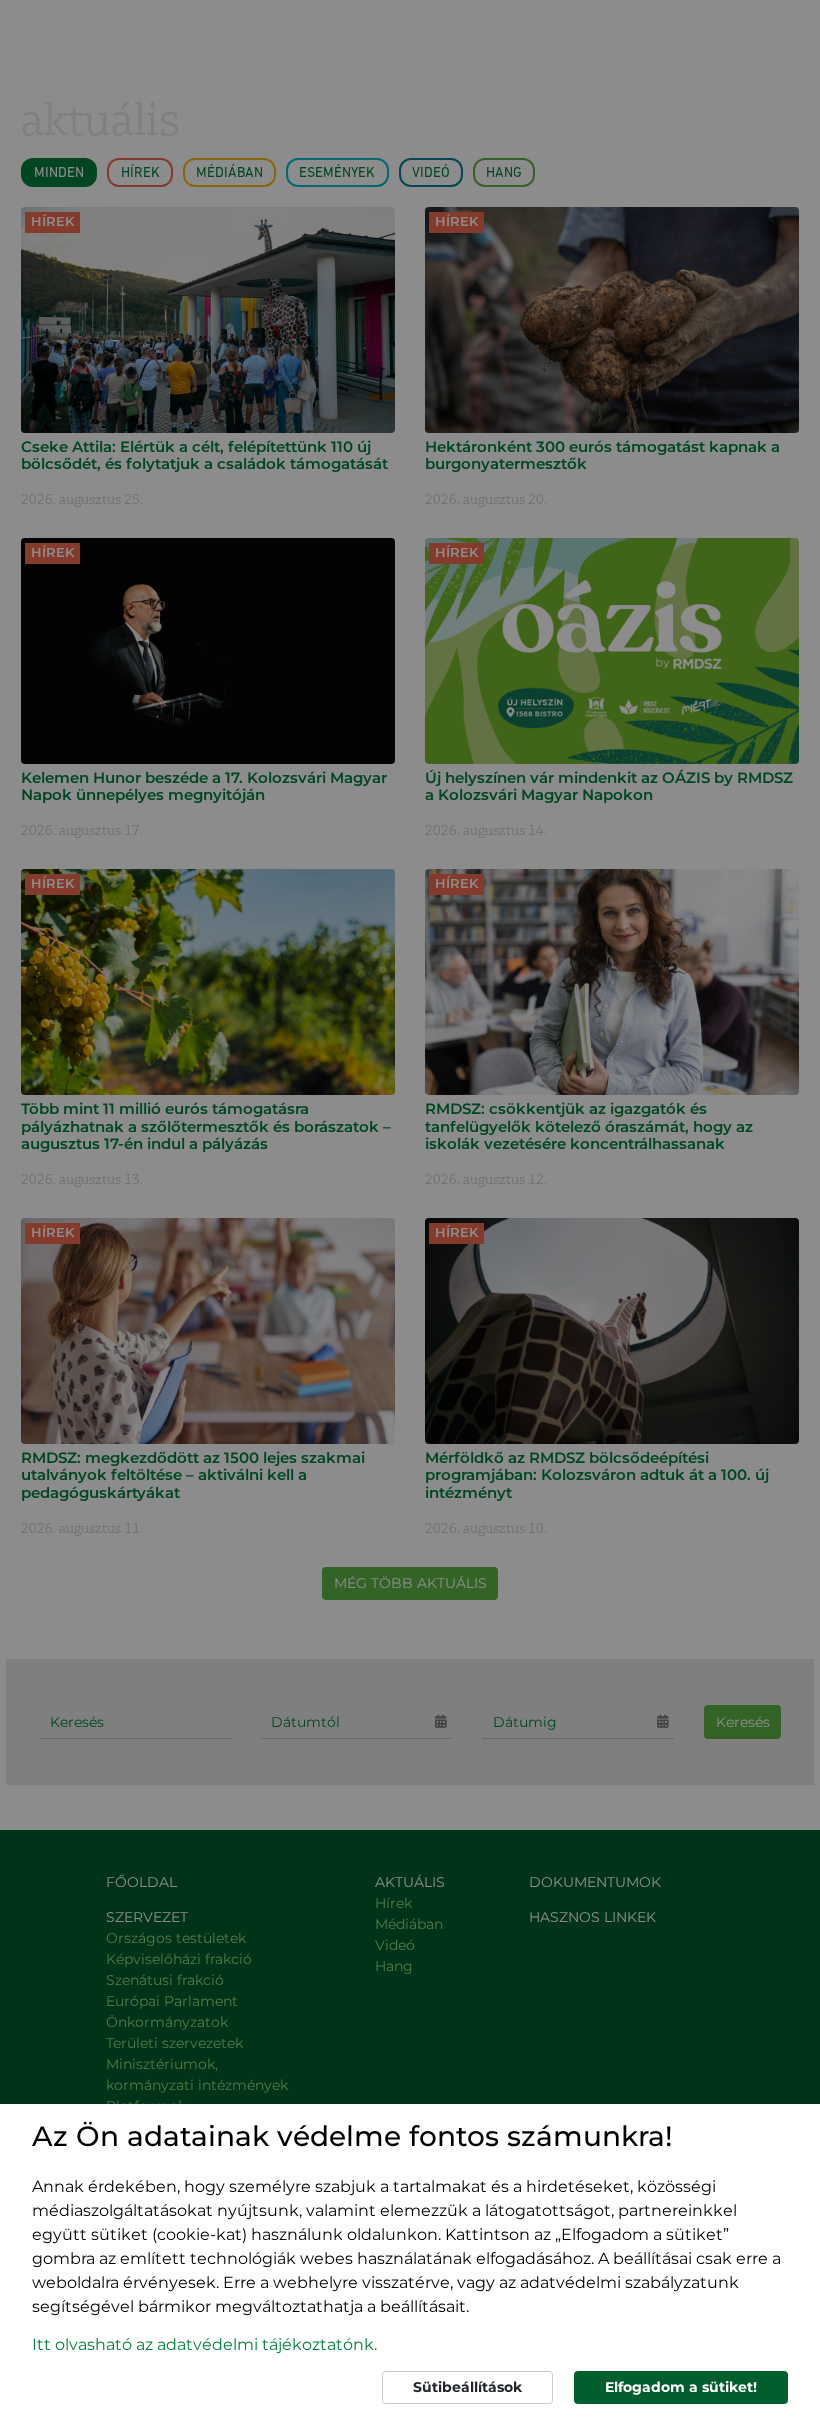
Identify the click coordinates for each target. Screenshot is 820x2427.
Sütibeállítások (467, 2387)
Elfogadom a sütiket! (681, 2387)
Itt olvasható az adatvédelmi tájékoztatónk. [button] (204, 2344)
